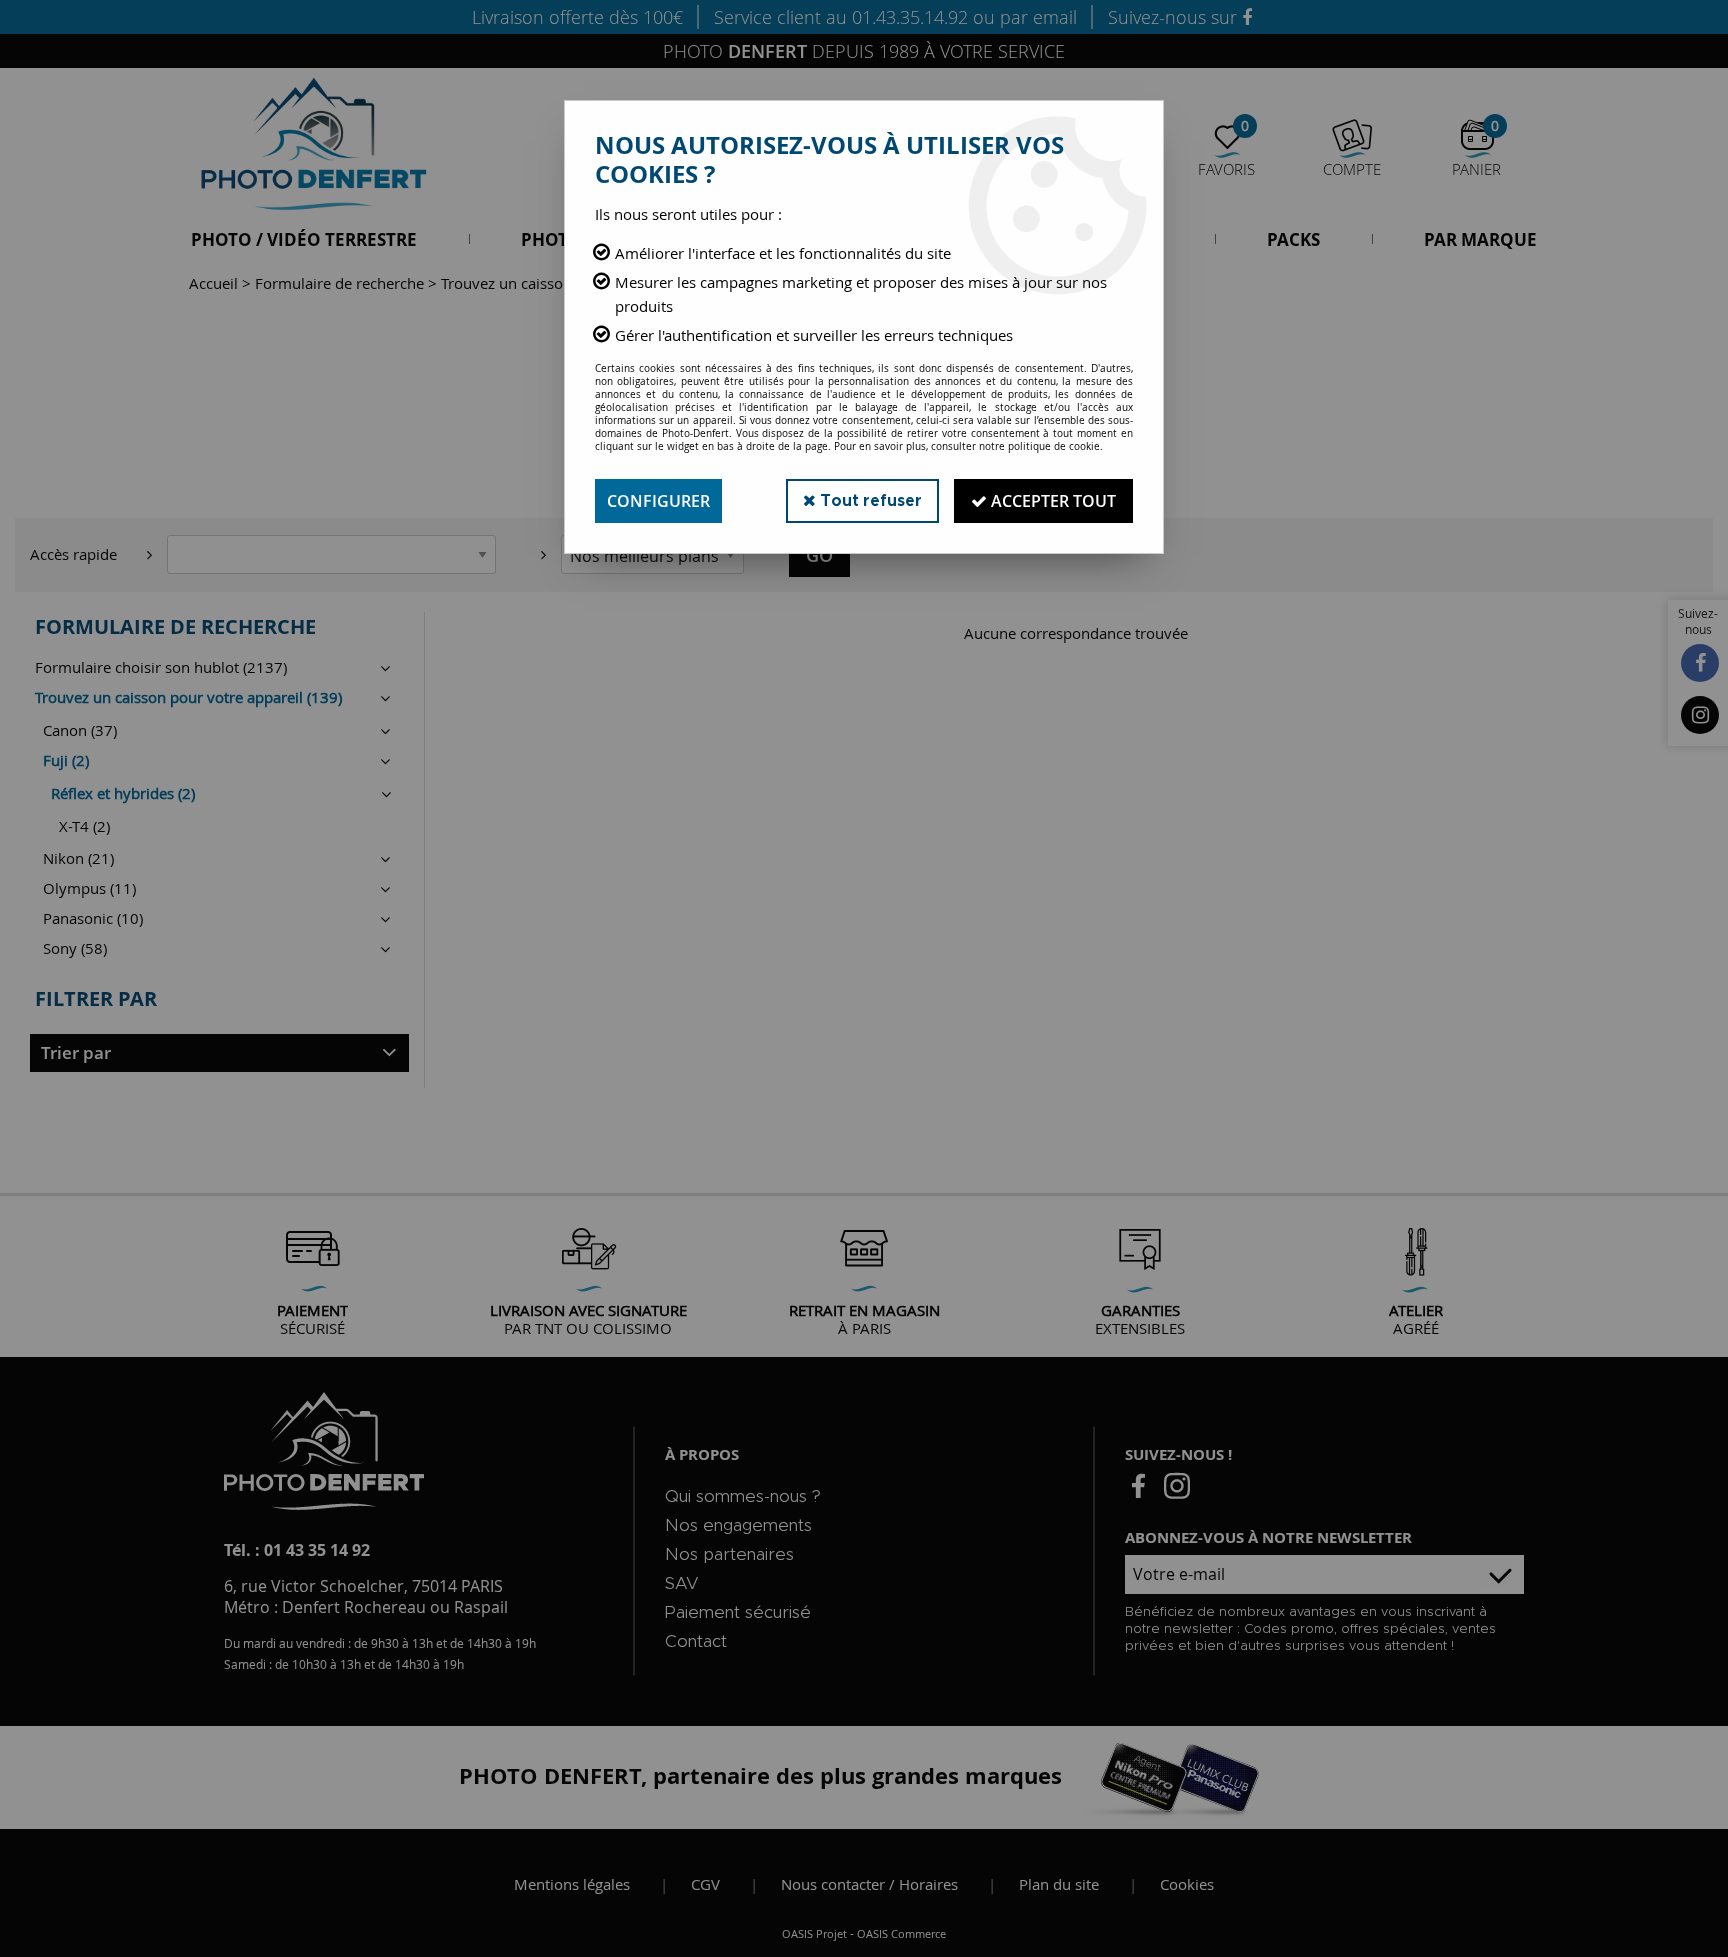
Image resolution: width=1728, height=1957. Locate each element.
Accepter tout (1051, 501)
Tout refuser (869, 501)
